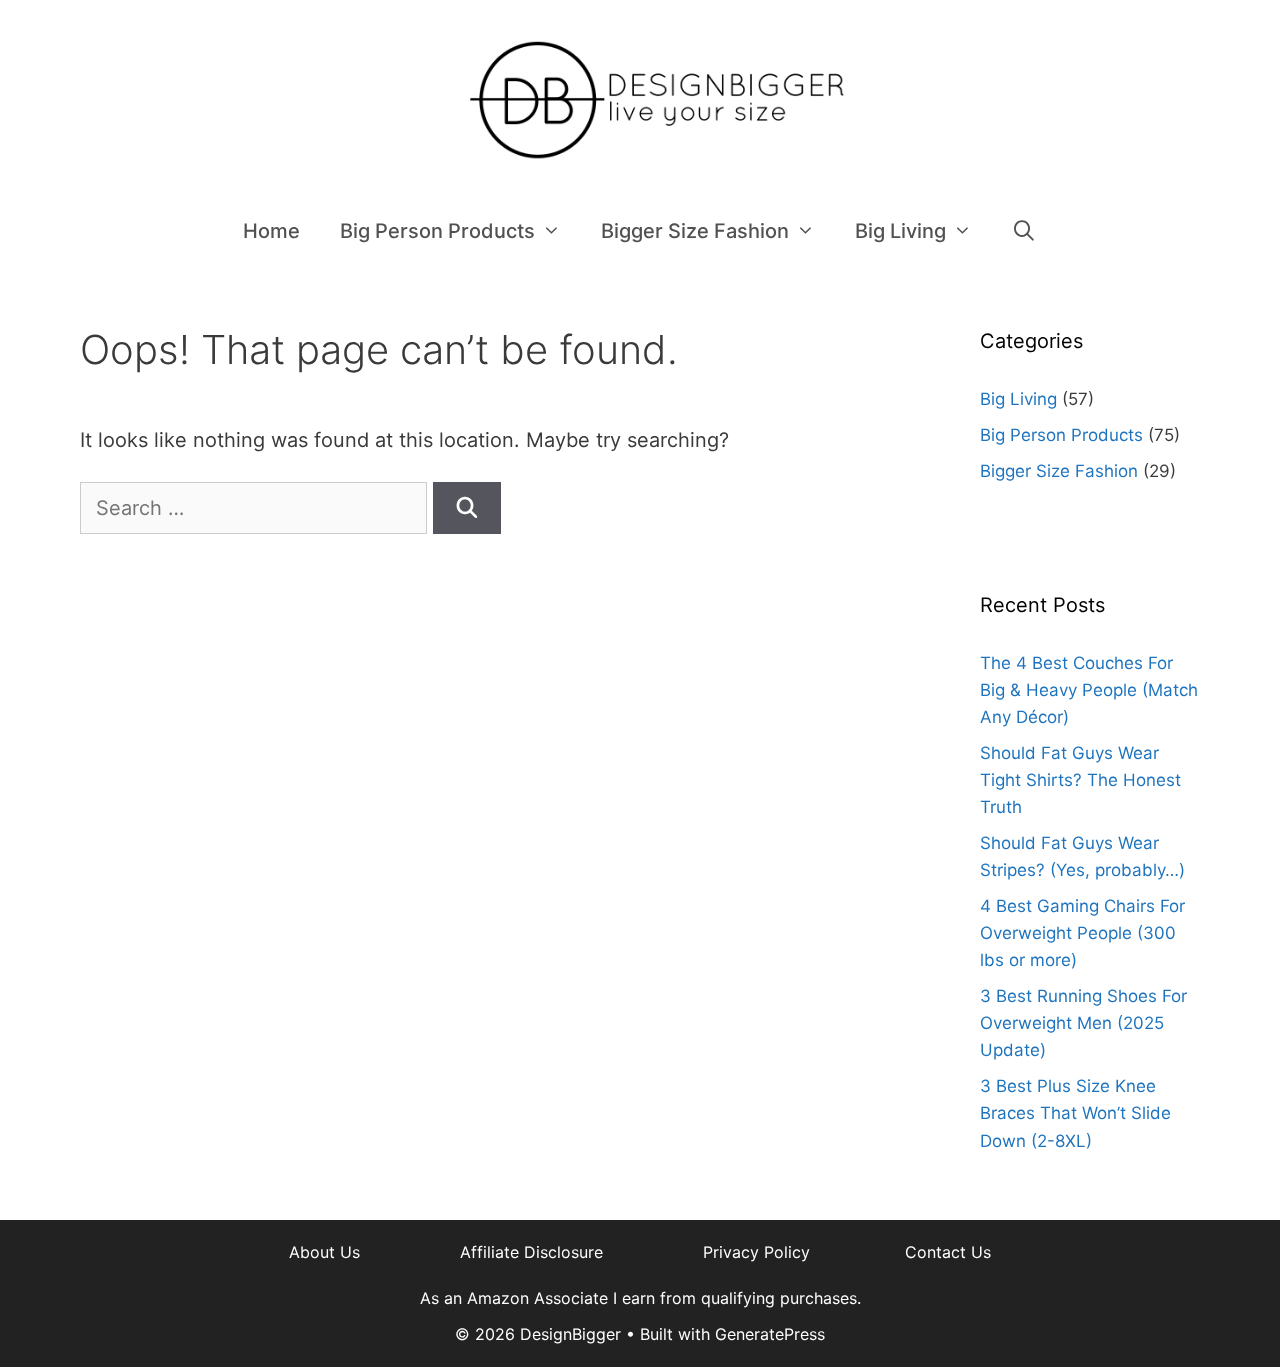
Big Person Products (437, 231)
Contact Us (948, 1252)
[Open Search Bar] (1025, 231)
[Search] (467, 508)
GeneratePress (770, 1334)
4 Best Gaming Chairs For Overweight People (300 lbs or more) (1082, 933)
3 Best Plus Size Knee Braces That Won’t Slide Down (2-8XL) (1075, 1113)
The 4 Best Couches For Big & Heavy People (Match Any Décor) (1089, 690)
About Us (324, 1252)
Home (271, 231)
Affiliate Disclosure (531, 1252)
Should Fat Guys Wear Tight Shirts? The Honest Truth (1080, 780)
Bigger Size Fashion (695, 231)
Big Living (900, 231)
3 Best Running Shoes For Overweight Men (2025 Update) (1083, 1023)
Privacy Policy (756, 1252)
